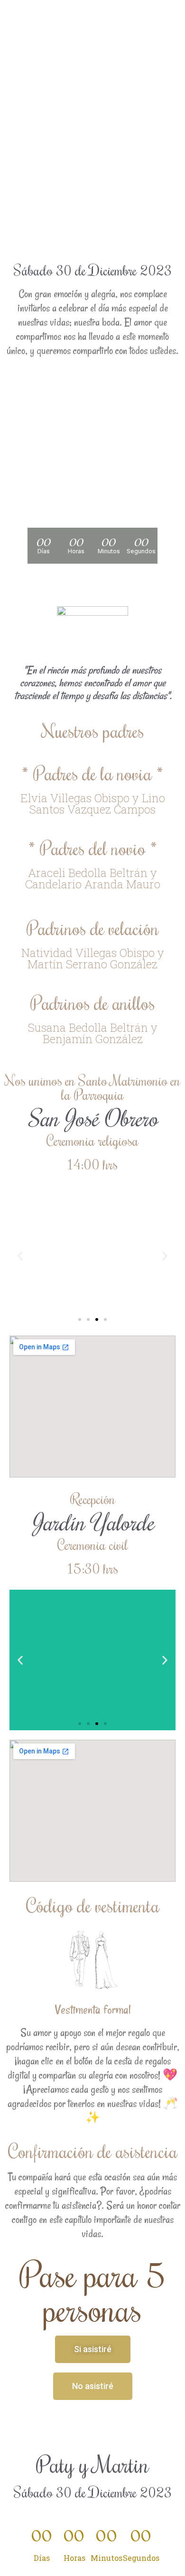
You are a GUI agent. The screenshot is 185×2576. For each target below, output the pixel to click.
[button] (20, 1256)
